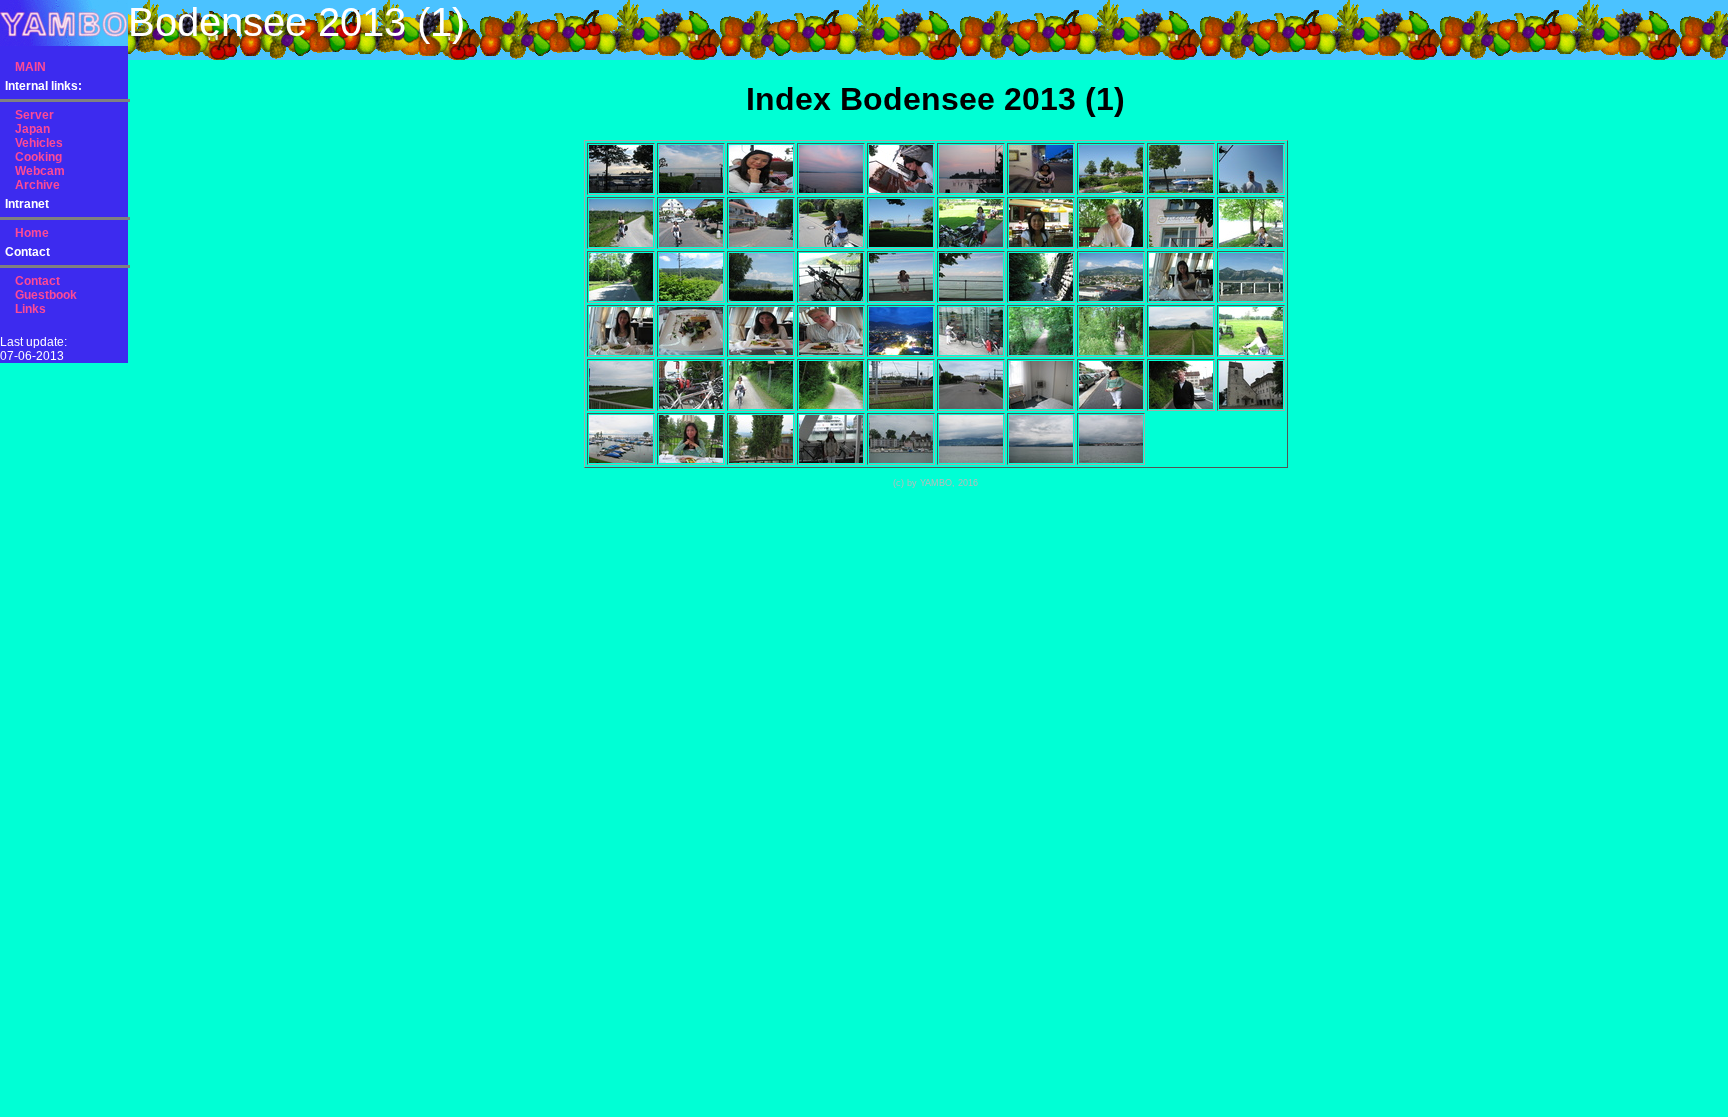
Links (30, 309)
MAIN (30, 67)
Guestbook (46, 295)
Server (34, 115)
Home (32, 233)
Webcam (40, 171)
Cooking (38, 157)
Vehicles (39, 143)
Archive (37, 185)
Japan (32, 129)
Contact (37, 281)
